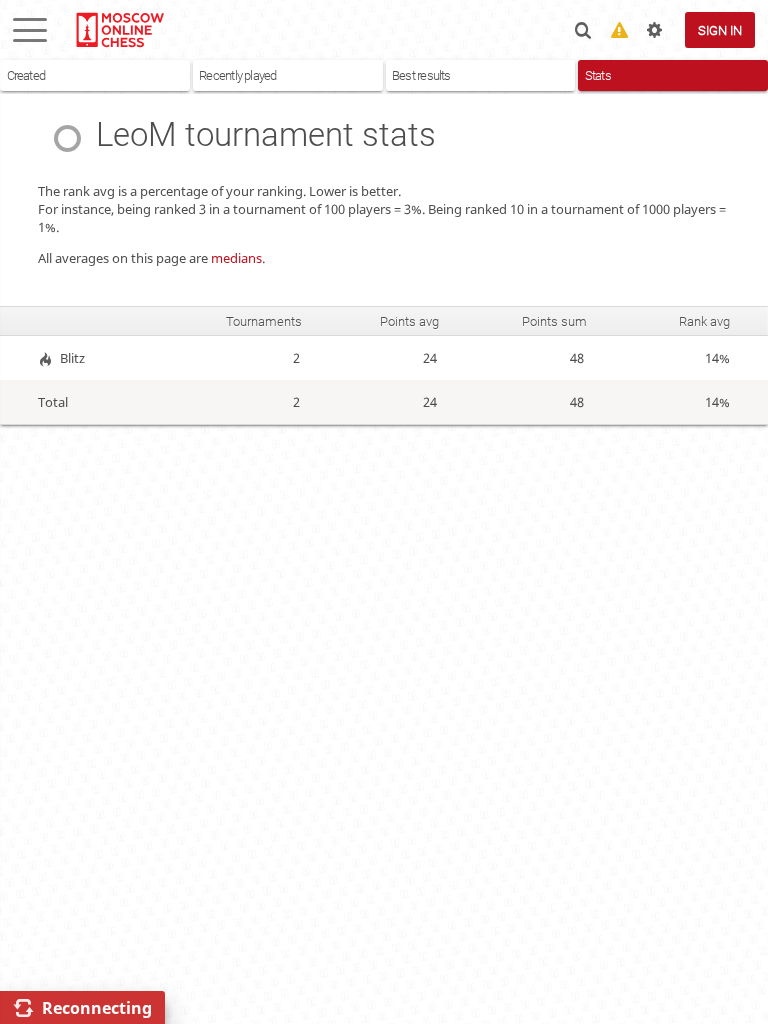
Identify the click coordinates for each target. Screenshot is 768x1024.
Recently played (237, 75)
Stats (598, 75)
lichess (119, 30)
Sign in (720, 30)
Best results (421, 75)
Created (26, 75)
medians (236, 258)
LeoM (136, 135)
